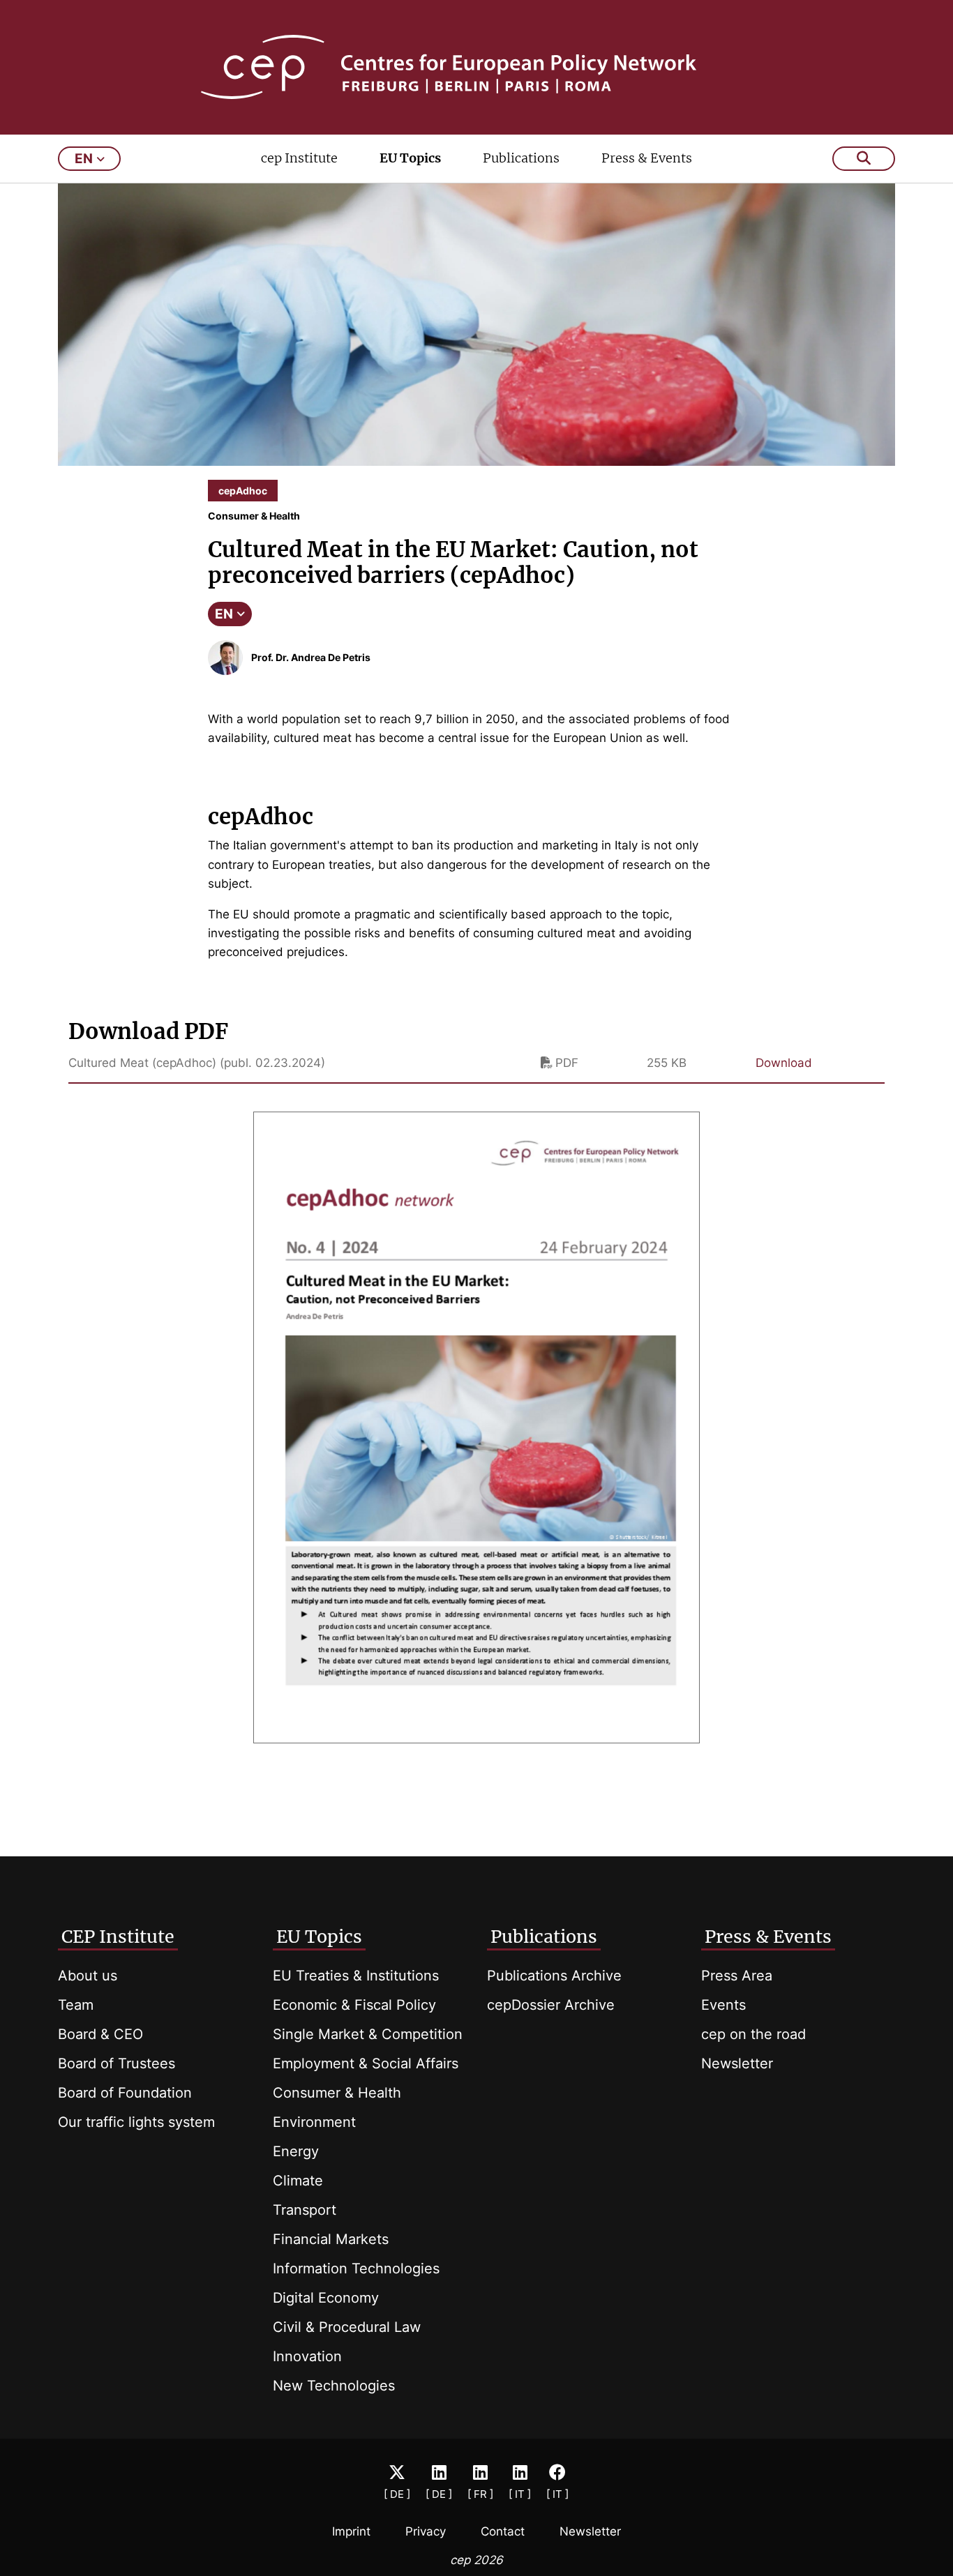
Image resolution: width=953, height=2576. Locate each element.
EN (224, 614)
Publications (521, 158)
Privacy (426, 2531)
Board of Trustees (117, 2063)
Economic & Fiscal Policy (354, 2005)
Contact (503, 2531)
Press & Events (647, 158)
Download (784, 1063)
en (84, 159)
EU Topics (410, 158)
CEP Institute (118, 1937)
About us (88, 1976)
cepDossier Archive (551, 2005)
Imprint (351, 2531)
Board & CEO (100, 2034)
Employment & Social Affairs (366, 2063)
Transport (305, 2210)
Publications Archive (554, 1976)
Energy (296, 2151)
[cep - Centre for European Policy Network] (476, 67)
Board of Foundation (125, 2093)
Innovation (307, 2356)
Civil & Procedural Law (347, 2327)
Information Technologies (356, 2268)
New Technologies (334, 2386)
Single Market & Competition (368, 2034)
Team (76, 2005)
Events (723, 2005)
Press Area (737, 1976)
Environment (314, 2122)
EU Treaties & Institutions (356, 1976)
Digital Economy (326, 2298)
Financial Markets (331, 2239)
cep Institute (299, 158)
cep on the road (753, 2034)
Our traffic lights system (136, 2122)
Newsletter (737, 2063)
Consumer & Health (337, 2093)
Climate (298, 2181)
